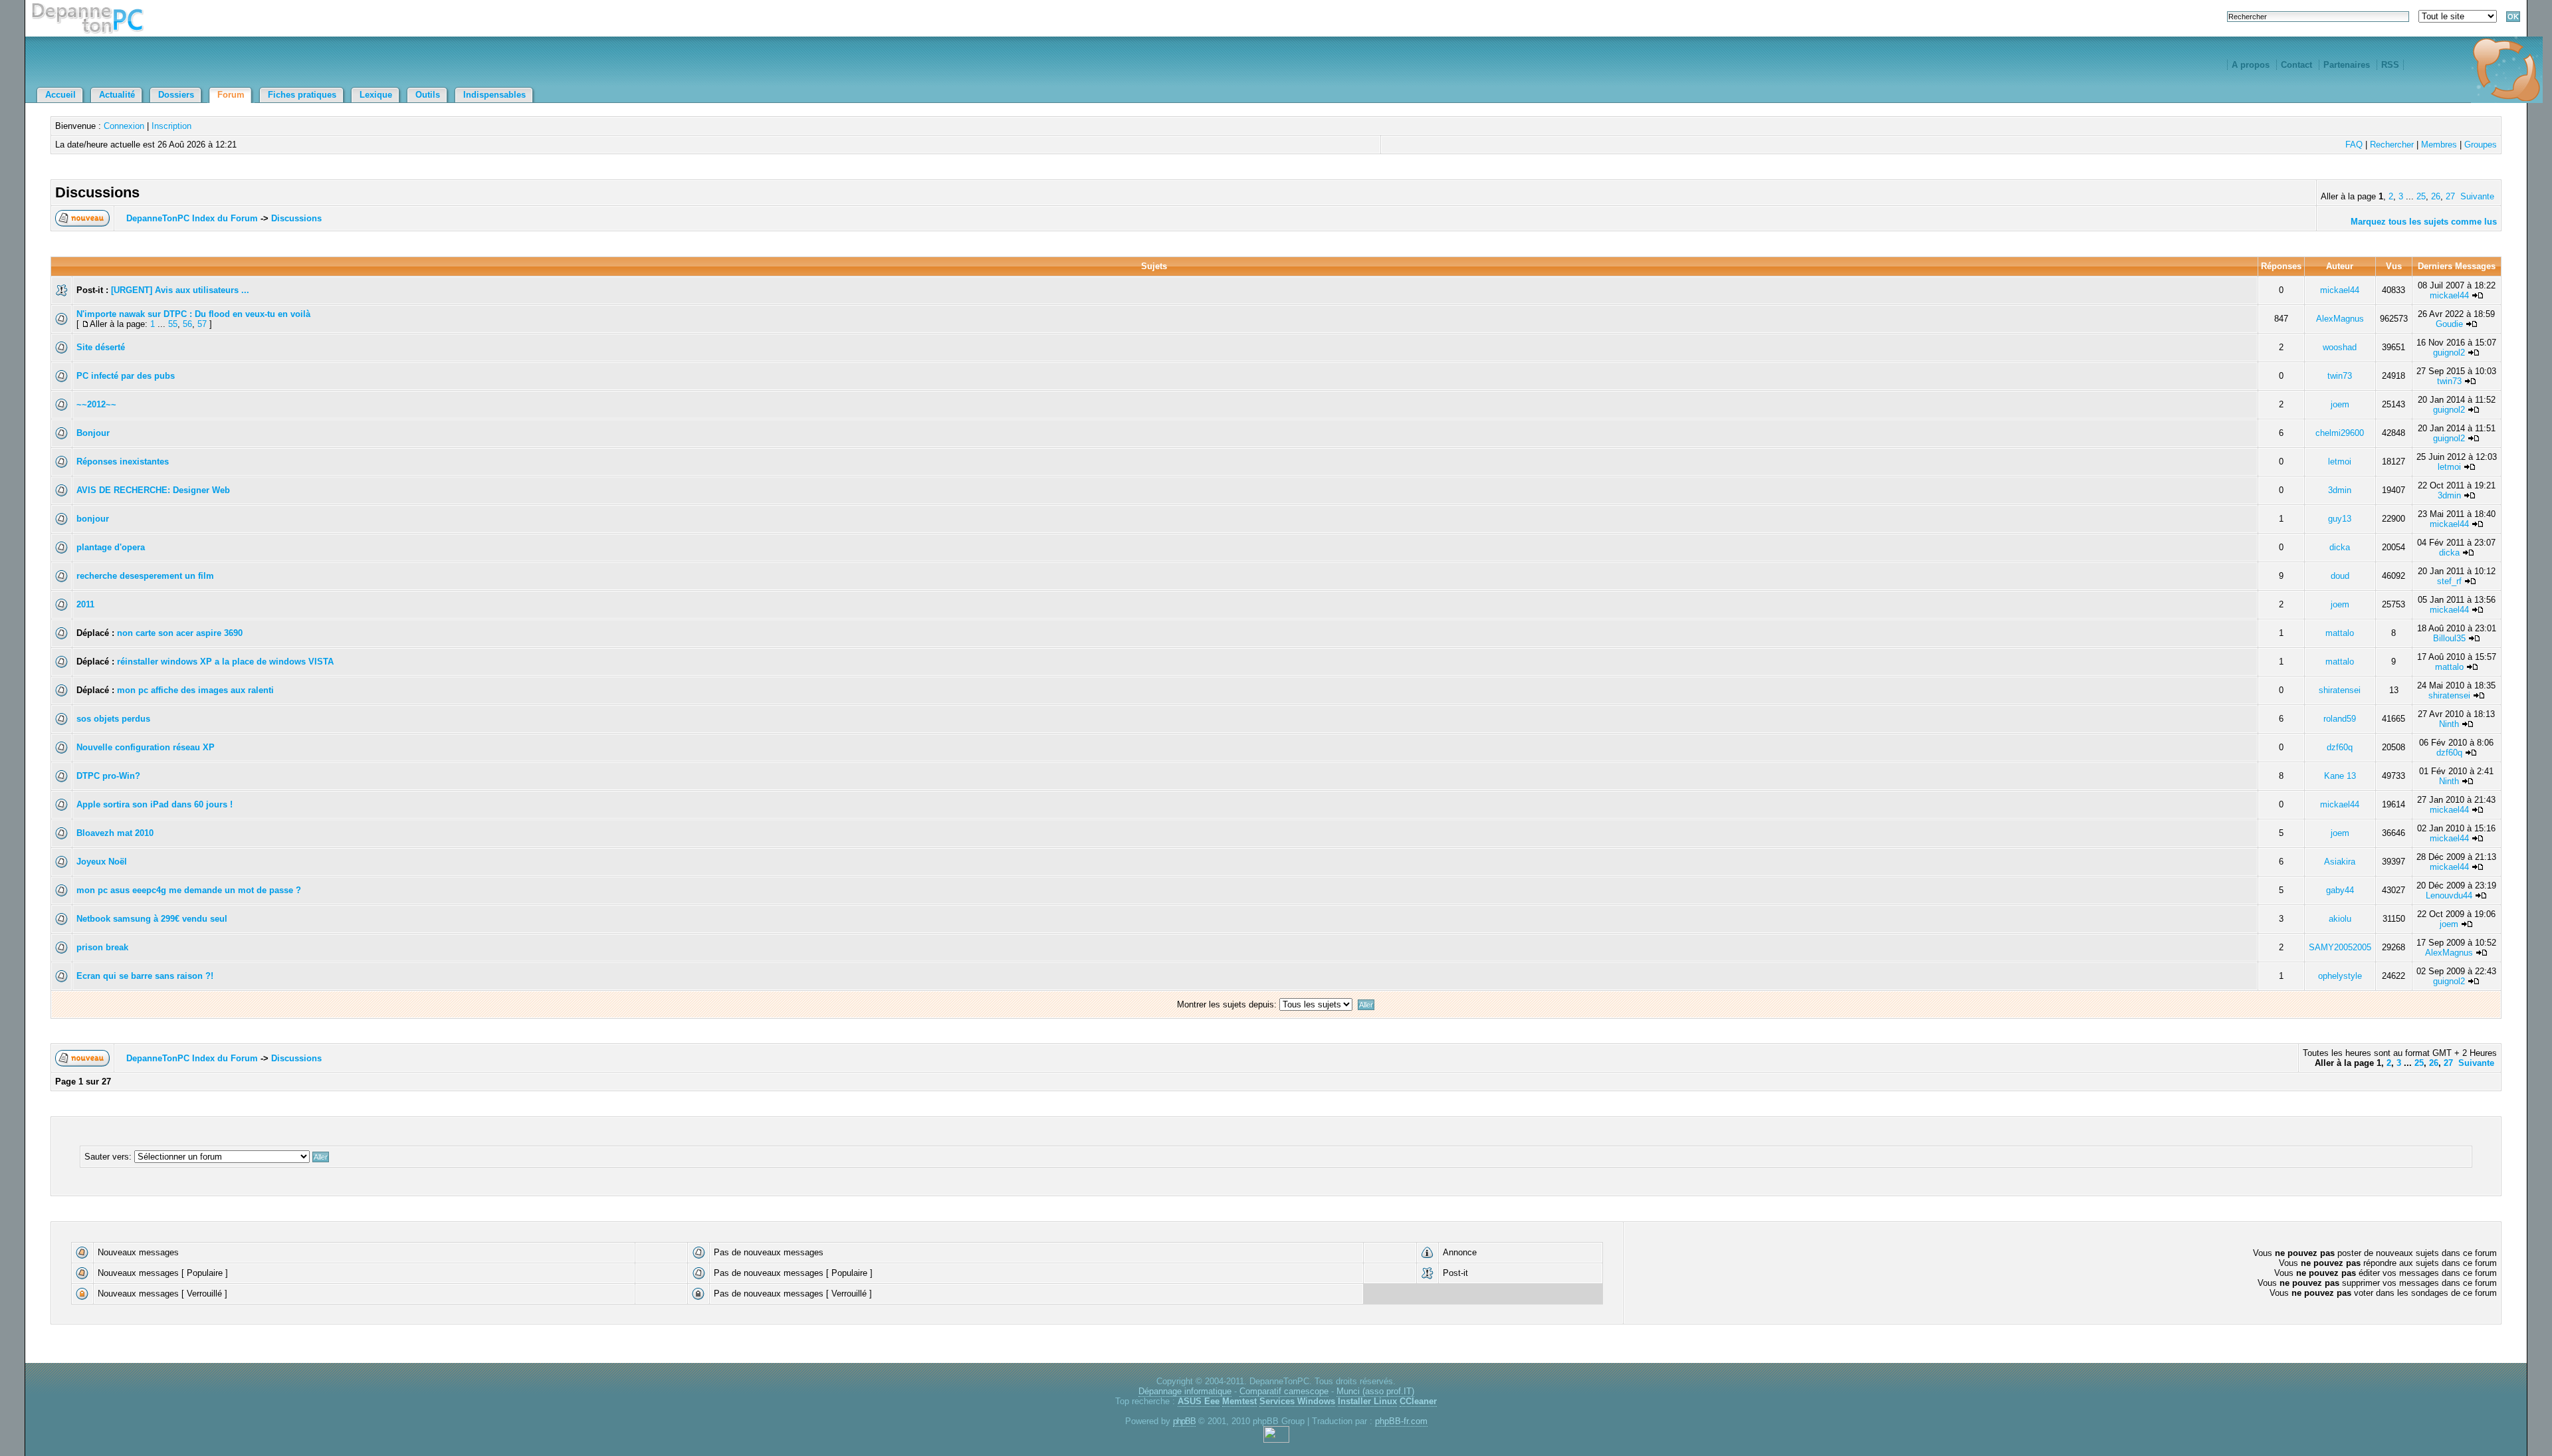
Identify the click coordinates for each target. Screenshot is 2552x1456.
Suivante (2477, 196)
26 (2436, 196)
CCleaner (1418, 1401)
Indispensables (494, 95)
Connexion (124, 126)
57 (202, 324)
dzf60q (2340, 747)
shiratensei (2340, 690)
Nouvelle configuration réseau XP (146, 747)
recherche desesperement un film (145, 576)
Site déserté (101, 347)
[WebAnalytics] (1276, 1440)
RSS (2390, 65)
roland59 (2340, 719)
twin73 (2340, 376)
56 (187, 324)
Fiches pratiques (302, 95)
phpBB (1184, 1421)
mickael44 (2340, 290)
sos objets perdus (113, 719)
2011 (85, 604)
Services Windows (1297, 1401)
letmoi (2340, 462)
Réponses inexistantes (123, 462)
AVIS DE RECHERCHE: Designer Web (153, 490)
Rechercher (2392, 145)
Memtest (1239, 1401)
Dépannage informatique (1185, 1391)
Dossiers (176, 95)
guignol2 (2449, 353)
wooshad (2340, 347)
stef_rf (2449, 581)
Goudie (2449, 324)
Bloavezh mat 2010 (115, 833)
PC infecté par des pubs (126, 376)
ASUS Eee (1199, 1401)
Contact (2296, 65)
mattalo (2340, 633)
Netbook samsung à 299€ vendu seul (152, 919)
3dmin (2340, 490)
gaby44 (2340, 890)
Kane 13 (2340, 776)
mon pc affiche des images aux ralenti (195, 690)
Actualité (117, 95)
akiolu (2340, 919)
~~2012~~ (96, 404)
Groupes (2481, 145)
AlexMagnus (2340, 319)
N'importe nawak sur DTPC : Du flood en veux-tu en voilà (193, 314)
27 (2450, 196)
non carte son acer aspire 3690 (180, 633)
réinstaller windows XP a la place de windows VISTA (225, 662)
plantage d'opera (111, 547)
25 (2421, 196)
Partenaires (2347, 65)
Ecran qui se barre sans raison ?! (145, 976)
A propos (2251, 65)
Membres (2439, 145)
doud (2340, 576)
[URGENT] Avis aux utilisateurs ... (180, 290)
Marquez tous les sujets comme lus (2424, 222)
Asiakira (2340, 862)
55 (173, 324)
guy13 (2340, 519)
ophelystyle (2340, 976)
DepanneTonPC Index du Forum (192, 218)
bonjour (93, 519)
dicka (2340, 547)
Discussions (296, 218)
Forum (231, 95)
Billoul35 (2449, 638)
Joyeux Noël (102, 862)
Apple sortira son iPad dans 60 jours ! (155, 804)
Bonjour (93, 433)
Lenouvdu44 (2449, 895)
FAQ (2354, 145)
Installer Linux (1367, 1401)
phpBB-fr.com (1401, 1421)
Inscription (171, 126)
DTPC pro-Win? (108, 776)
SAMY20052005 (2340, 947)
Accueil (60, 95)
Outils (428, 95)
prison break (102, 947)
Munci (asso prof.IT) (1375, 1391)
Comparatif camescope (1284, 1391)
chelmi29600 (2340, 433)
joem (2340, 404)
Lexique (376, 95)
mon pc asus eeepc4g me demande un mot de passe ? (189, 890)
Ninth (2449, 724)
